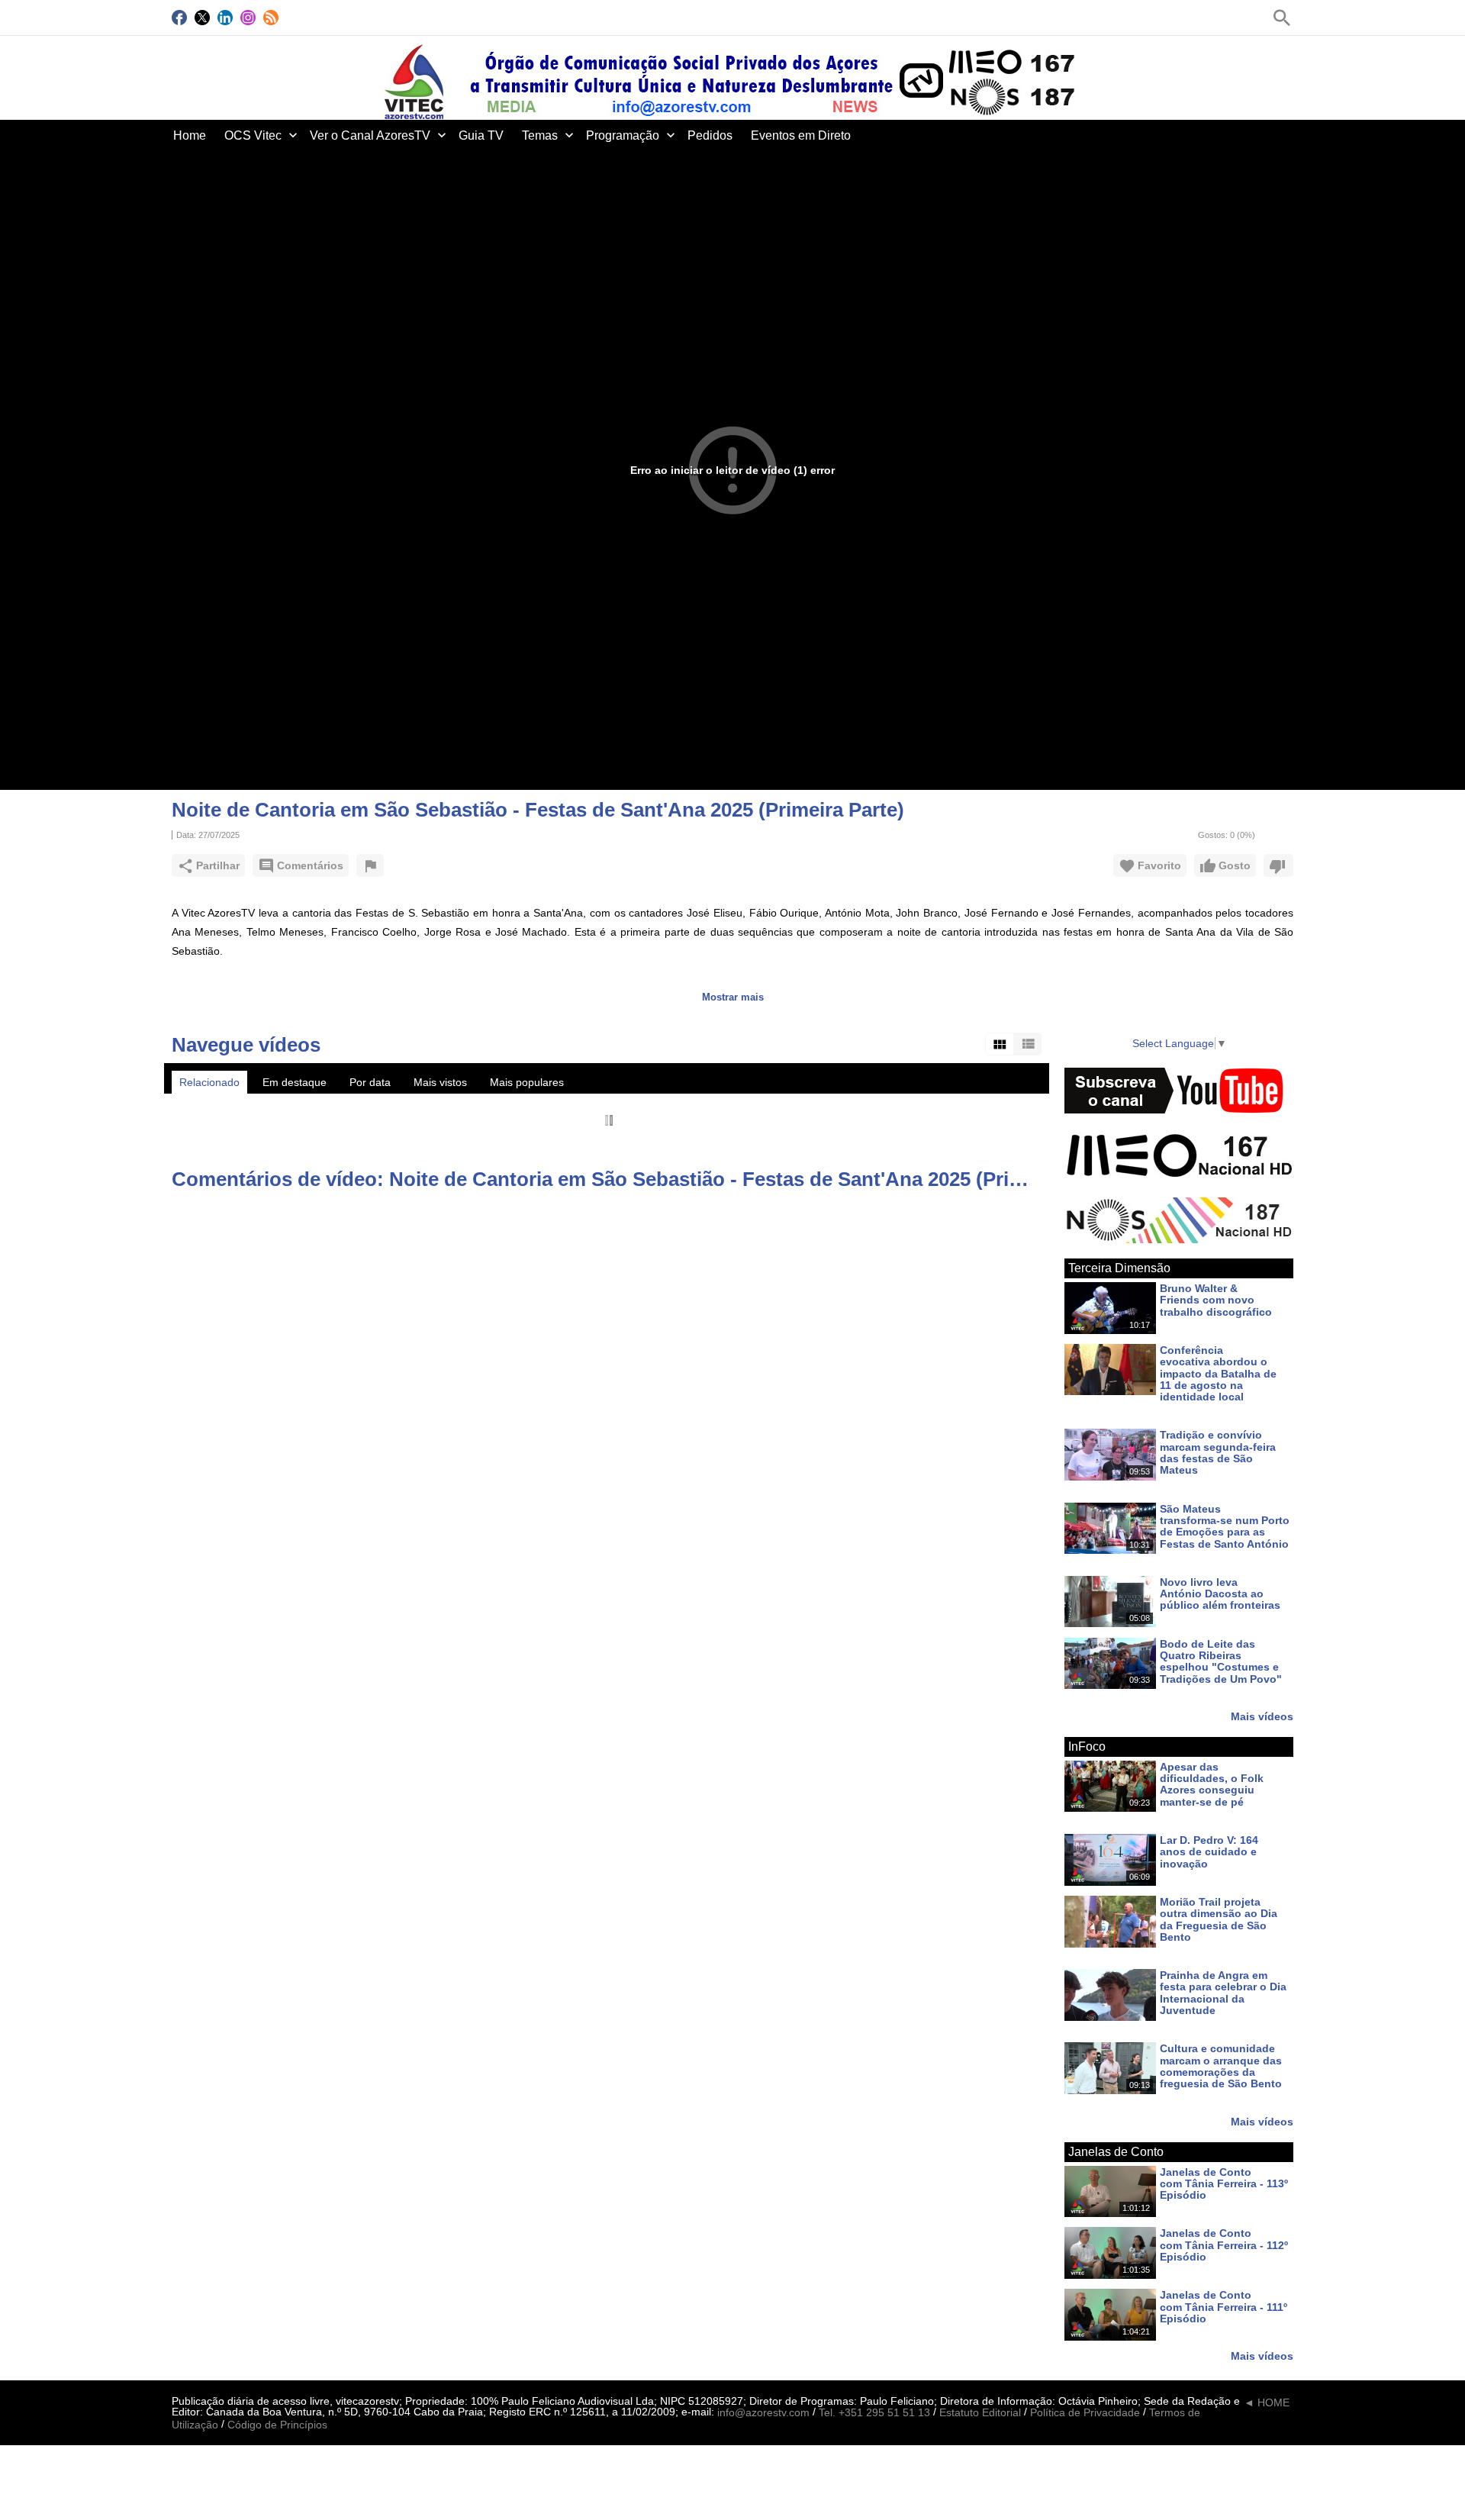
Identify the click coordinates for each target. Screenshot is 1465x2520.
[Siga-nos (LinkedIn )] (225, 18)
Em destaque (295, 1082)
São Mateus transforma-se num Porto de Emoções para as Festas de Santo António (1225, 1526)
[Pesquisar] (1282, 18)
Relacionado (209, 1082)
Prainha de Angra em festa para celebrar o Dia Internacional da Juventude (1223, 1993)
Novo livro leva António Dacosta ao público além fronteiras (1220, 1594)
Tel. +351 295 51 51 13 (874, 2413)
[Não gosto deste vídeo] (1278, 865)
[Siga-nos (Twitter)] (202, 18)
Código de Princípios (277, 2425)
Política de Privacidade (1085, 2413)
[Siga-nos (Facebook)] (179, 18)
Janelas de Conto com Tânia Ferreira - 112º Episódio (1224, 2246)
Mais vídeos (1262, 1716)
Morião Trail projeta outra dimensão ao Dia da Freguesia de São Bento (1219, 1919)
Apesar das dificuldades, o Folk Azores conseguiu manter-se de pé (1212, 1784)
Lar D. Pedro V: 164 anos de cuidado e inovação (1209, 1852)
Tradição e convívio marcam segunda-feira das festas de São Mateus (1218, 1453)
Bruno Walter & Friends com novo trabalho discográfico (1216, 1300)
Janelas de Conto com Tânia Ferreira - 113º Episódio (1224, 2184)
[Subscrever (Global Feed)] (271, 18)
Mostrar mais (733, 997)
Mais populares (527, 1082)
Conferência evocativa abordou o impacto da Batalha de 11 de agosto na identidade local (1218, 1373)
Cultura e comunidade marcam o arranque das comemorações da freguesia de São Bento (1221, 2067)
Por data (370, 1082)
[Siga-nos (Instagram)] (248, 18)
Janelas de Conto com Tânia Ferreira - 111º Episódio (1224, 2307)
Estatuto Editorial (980, 2413)
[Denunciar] (370, 865)
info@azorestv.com (763, 2413)
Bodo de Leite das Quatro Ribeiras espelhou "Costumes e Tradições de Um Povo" (1221, 1661)
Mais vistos (440, 1082)
